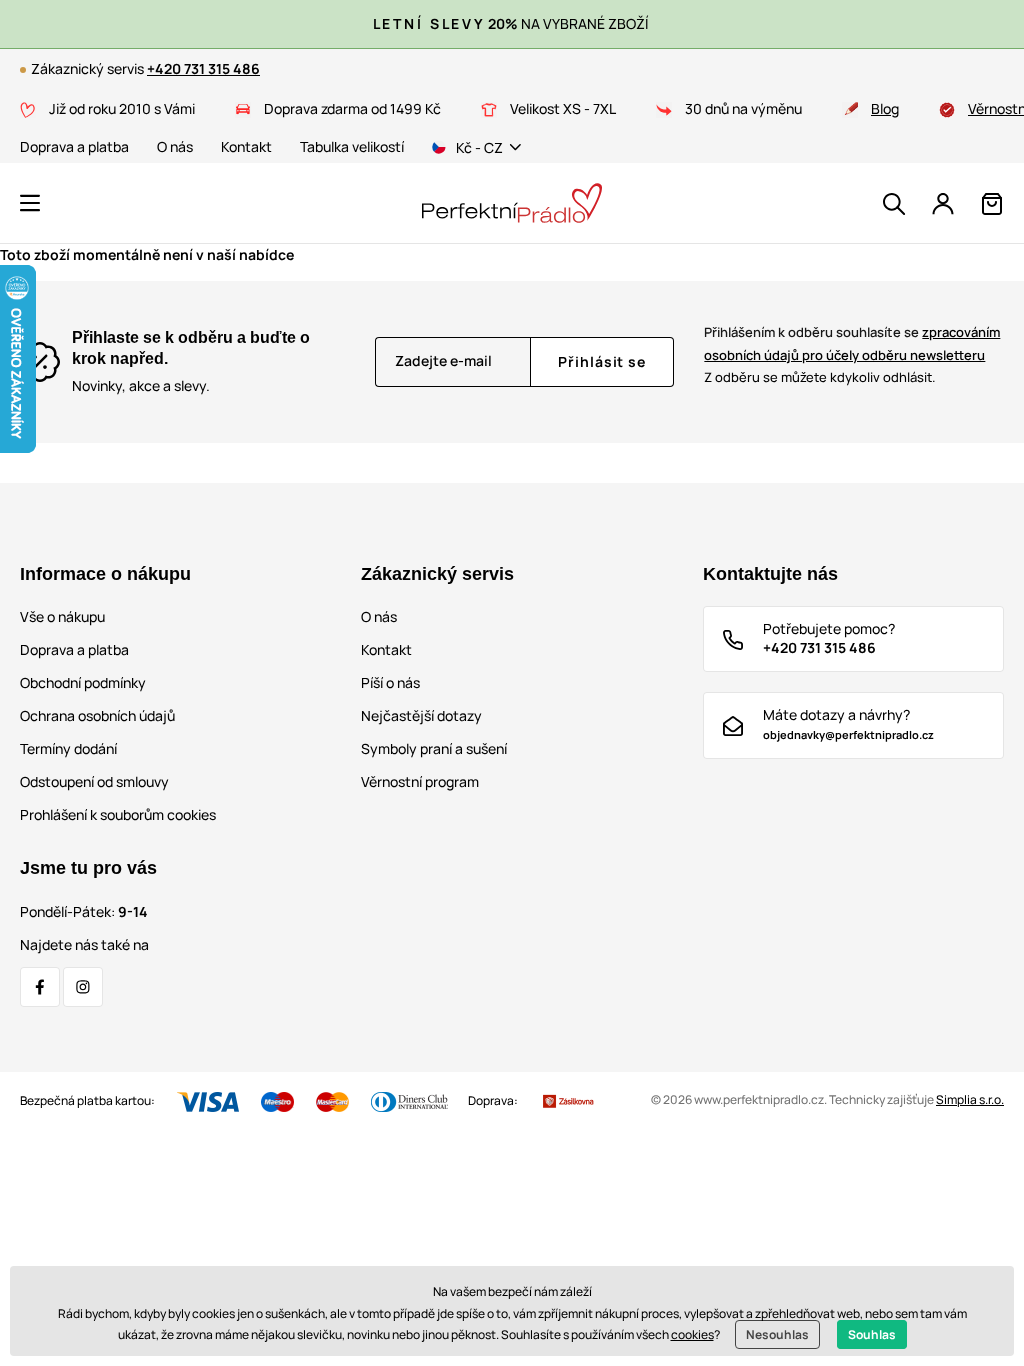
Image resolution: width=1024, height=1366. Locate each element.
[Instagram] (83, 987)
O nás (175, 146)
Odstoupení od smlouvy (94, 781)
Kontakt (246, 146)
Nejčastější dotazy (421, 715)
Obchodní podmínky (83, 682)
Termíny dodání (68, 748)
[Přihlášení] (943, 204)
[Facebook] (40, 987)
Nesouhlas (777, 1334)
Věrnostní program (420, 781)
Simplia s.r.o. (970, 1099)
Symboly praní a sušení (434, 748)
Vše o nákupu (62, 616)
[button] (30, 203)
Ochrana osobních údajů (97, 715)
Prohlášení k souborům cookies (118, 814)
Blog (885, 108)
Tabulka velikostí (352, 146)
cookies (692, 1334)
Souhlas (872, 1334)
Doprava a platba (74, 146)
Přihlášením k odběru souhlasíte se (852, 343)
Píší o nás (390, 682)
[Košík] (992, 204)
